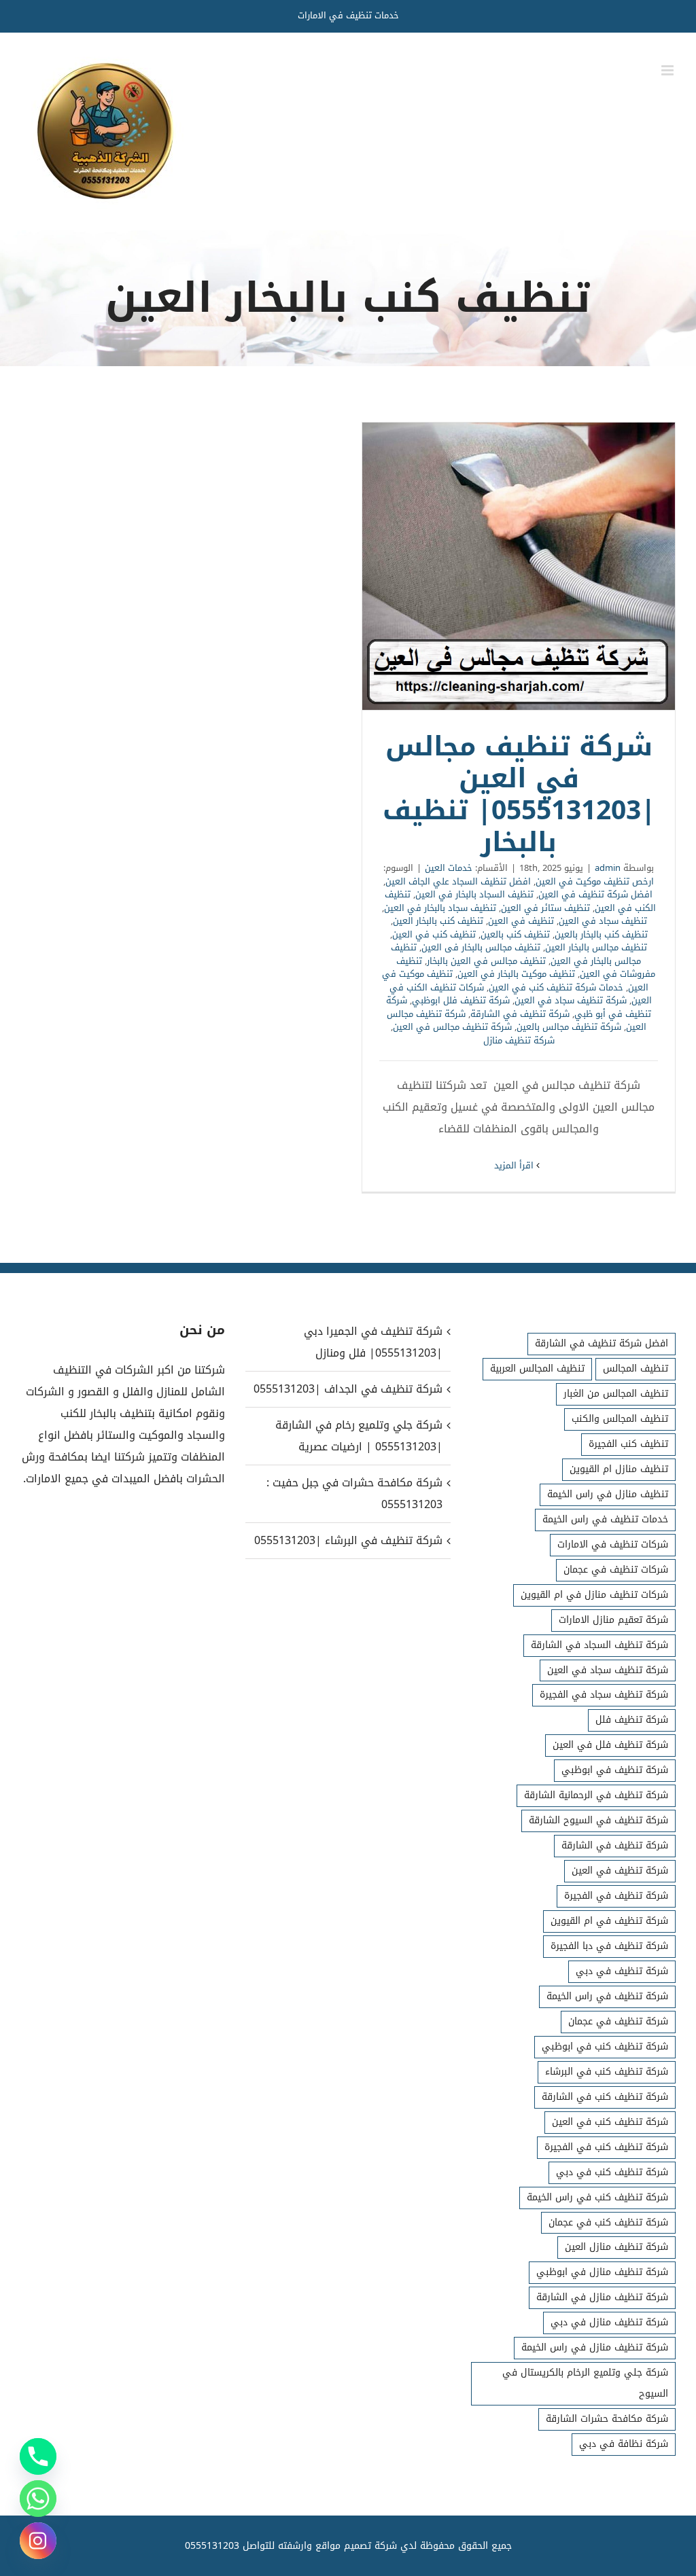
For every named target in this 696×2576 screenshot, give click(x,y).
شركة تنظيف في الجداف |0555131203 (348, 1389)
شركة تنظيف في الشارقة (520, 1014)
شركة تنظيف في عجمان (618, 2021)
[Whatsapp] (38, 2499)
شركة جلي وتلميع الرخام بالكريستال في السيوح (585, 2383)
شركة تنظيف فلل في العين (610, 1745)
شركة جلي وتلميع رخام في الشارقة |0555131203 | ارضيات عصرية (359, 1436)
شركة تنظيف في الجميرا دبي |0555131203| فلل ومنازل (373, 1342)
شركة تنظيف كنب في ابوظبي (605, 2046)
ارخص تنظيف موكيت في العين (595, 881)
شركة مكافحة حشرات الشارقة (607, 2419)
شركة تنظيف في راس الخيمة (607, 1996)
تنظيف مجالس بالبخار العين (596, 947)
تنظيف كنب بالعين (515, 934)
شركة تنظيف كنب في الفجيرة (606, 2147)
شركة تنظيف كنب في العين (610, 2122)
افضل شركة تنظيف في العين (595, 894)
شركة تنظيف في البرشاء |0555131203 (348, 1540)
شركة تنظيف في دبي (622, 1971)
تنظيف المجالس (636, 1368)
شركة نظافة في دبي (624, 2444)
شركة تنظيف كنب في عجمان (608, 2222)
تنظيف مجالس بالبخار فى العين (481, 947)
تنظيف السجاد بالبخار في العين (474, 894)
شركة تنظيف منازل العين (616, 2247)
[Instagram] (38, 2541)
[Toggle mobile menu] (668, 70)
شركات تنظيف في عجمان (616, 1570)
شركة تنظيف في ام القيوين (609, 1921)
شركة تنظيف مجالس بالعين (569, 1027)
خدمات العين (449, 868)
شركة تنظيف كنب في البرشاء (607, 2072)
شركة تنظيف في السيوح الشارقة (598, 1820)
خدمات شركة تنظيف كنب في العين (556, 987)
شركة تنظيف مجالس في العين (452, 1027)
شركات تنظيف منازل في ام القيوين (594, 1595)
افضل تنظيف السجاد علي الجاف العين (458, 881)
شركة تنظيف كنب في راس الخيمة (597, 2197)
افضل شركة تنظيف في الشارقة (602, 1343)
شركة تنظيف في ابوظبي (615, 1770)
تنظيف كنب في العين (434, 934)
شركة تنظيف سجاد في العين (571, 1000)
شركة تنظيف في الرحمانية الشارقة (596, 1795)
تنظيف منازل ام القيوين (619, 1469)
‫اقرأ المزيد (515, 1165)
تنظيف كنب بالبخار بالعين (601, 934)
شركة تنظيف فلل (632, 1720)
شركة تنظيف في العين (620, 1871)
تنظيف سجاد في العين (603, 921)
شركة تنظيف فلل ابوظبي (461, 1000)
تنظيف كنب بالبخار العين (438, 921)
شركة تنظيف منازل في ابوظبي (602, 2272)
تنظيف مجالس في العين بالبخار (486, 961)
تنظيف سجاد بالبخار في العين (440, 908)
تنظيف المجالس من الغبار (616, 1394)
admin (608, 868)
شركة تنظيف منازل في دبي (609, 2322)
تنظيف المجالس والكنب (620, 1419)
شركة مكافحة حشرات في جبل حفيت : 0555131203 (354, 1493)
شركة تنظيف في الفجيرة (616, 1896)
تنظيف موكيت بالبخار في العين (516, 974)
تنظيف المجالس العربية (537, 1368)
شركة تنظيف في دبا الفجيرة (609, 1946)
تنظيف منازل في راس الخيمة (608, 1494)
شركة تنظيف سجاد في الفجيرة (604, 1695)
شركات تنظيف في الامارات (613, 1544)
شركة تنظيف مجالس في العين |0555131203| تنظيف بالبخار (519, 567)
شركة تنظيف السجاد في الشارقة (599, 1645)
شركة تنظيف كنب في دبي (612, 2172)
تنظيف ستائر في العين (545, 908)
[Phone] (38, 2456)
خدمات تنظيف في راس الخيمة (605, 1519)
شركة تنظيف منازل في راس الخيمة (595, 2347)
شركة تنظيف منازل (519, 1040)
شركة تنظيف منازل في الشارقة (602, 2297)
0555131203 (212, 2546)
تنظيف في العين (521, 921)
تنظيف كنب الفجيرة (628, 1444)
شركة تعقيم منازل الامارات (613, 1620)
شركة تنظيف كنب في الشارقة (605, 2097)
